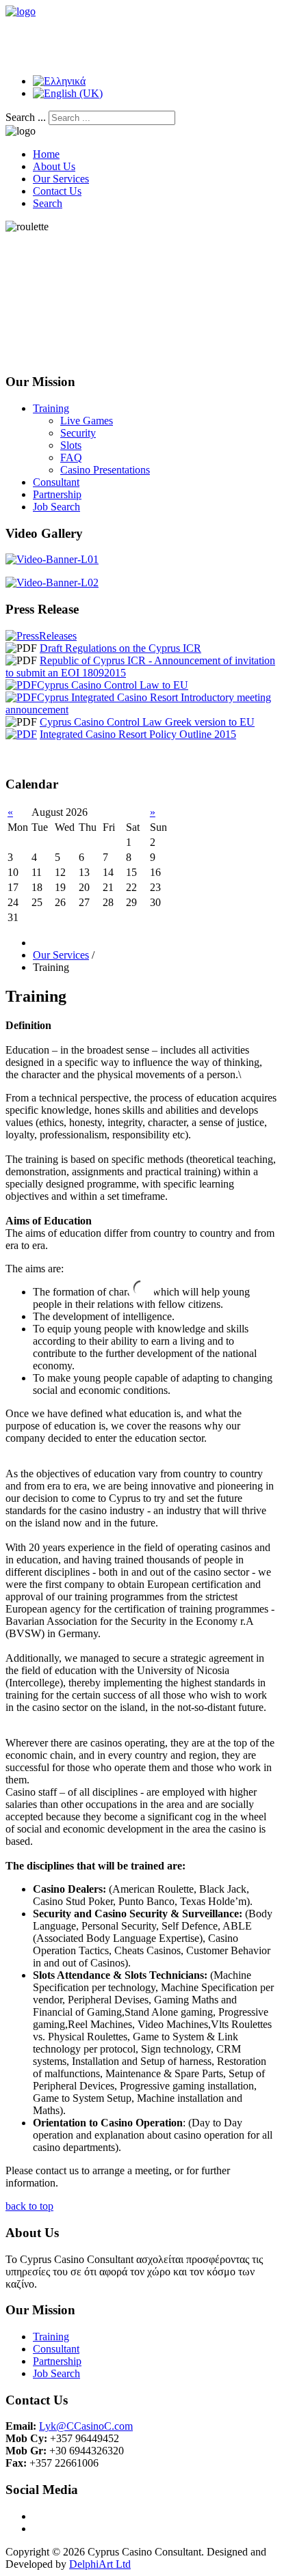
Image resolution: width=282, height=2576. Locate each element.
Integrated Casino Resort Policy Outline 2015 (138, 734)
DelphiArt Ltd (100, 2564)
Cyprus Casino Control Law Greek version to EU (147, 722)
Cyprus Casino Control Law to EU (113, 685)
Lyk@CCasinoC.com (86, 2426)
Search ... (26, 117)
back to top (29, 2206)
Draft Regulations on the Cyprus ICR (120, 648)
